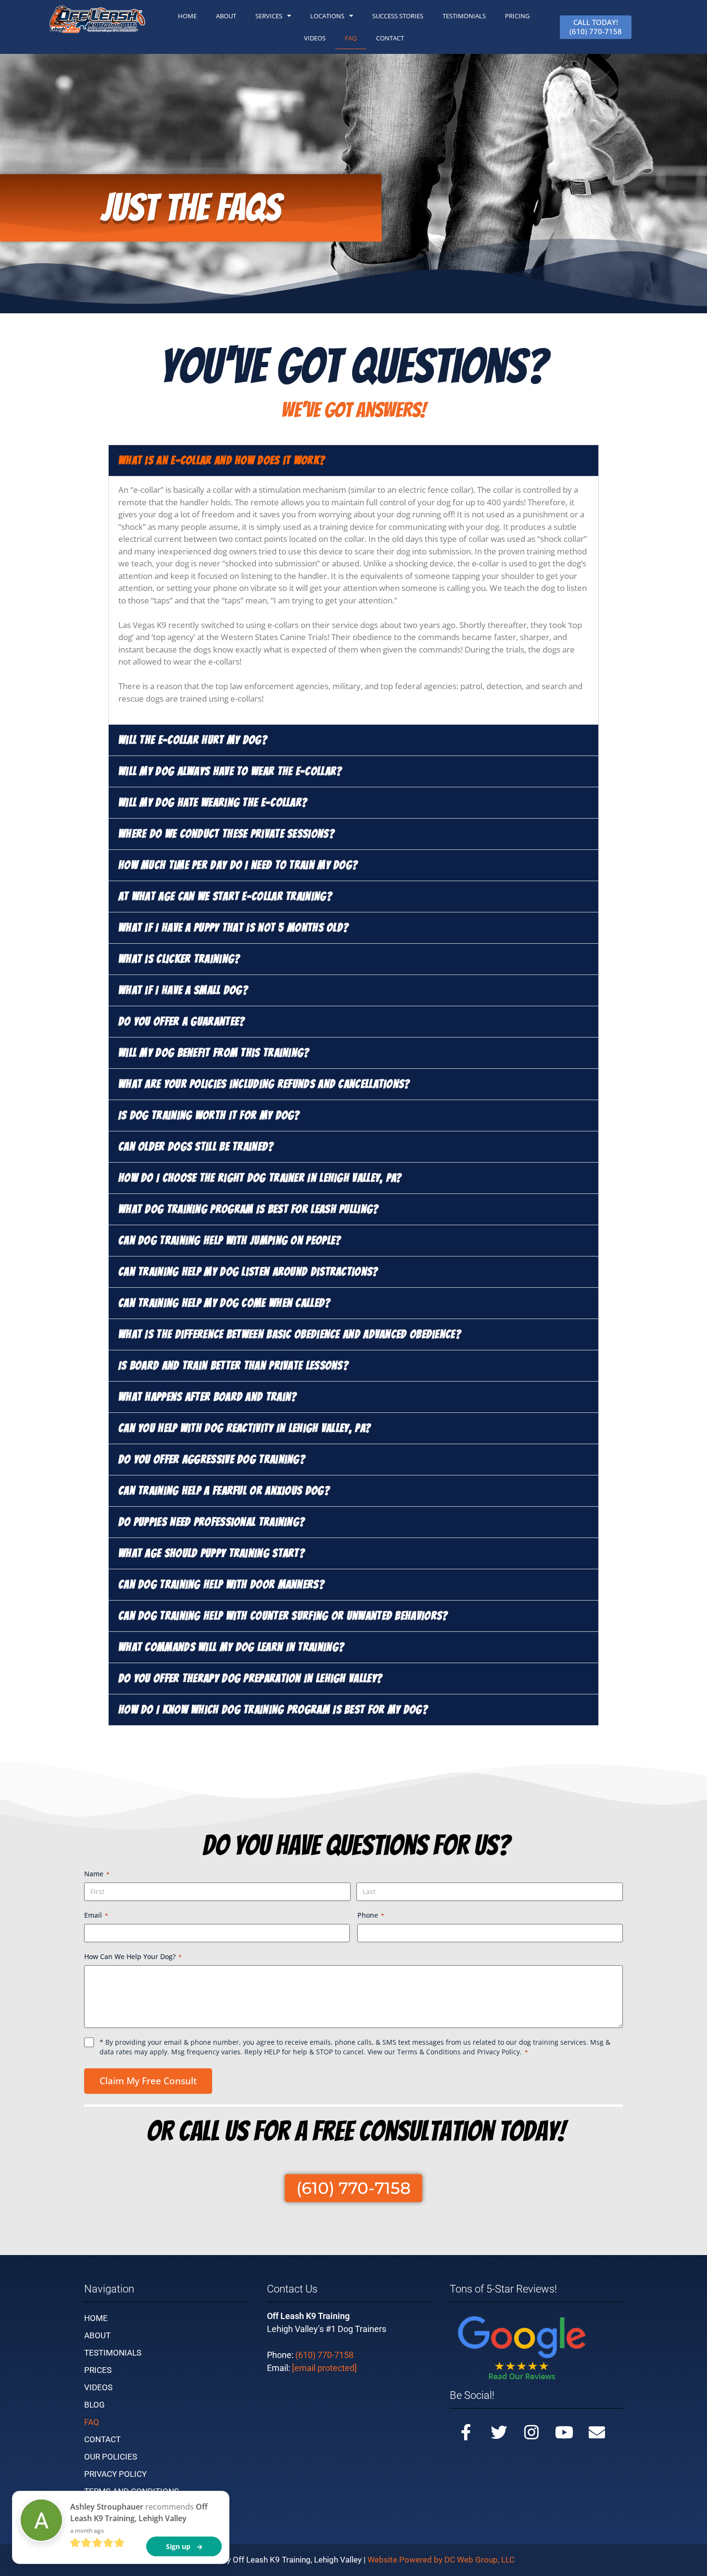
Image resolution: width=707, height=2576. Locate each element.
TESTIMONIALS (464, 16)
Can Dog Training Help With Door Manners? (221, 1584)
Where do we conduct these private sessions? (227, 834)
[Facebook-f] (466, 2432)
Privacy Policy (499, 2052)
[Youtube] (564, 2432)
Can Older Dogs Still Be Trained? (196, 1147)
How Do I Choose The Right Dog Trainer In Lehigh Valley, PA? (260, 1178)
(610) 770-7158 (324, 2355)
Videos (315, 38)
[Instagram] (531, 2432)
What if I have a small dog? (183, 990)
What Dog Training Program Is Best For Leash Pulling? (249, 1209)
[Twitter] (499, 2432)
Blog (95, 2405)
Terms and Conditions (132, 2491)
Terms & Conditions (429, 2052)
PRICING (517, 16)
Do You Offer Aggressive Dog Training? (212, 1459)
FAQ (351, 38)
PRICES (98, 2370)
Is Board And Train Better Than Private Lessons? (234, 1365)
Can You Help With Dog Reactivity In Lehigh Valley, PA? (245, 1428)
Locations (327, 16)
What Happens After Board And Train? (208, 1397)
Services (269, 16)
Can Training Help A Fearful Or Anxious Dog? (224, 1491)
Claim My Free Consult (148, 2081)
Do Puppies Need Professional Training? (212, 1522)
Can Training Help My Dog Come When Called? (225, 1303)
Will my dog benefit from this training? (214, 1053)
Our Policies (111, 2457)
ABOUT (226, 16)
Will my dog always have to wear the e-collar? (230, 771)
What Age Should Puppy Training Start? (212, 1553)
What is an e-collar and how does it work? (222, 460)
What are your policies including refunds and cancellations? (264, 1084)
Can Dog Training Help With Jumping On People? (230, 1240)
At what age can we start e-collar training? (225, 896)
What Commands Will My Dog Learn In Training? (231, 1647)
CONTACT (390, 38)
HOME (187, 16)
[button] (353, 461)
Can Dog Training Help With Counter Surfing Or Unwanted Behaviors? (283, 1616)
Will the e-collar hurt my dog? (193, 740)
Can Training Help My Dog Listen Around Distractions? (248, 1272)
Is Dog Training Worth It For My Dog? (209, 1115)
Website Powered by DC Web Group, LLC (441, 2560)
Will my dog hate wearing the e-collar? (213, 802)
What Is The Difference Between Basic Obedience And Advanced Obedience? (290, 1334)
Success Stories (398, 16)
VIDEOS (98, 2387)
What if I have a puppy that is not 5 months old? (234, 928)
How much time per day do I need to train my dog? (238, 865)
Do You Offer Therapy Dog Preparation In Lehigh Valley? (250, 1678)
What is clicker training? (179, 959)
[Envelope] (597, 2432)
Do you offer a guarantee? (182, 1021)
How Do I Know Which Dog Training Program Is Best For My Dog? (273, 1710)
